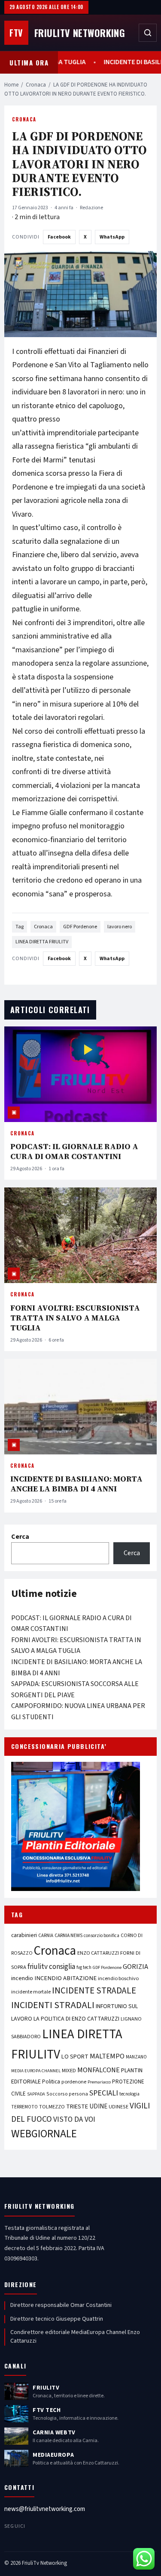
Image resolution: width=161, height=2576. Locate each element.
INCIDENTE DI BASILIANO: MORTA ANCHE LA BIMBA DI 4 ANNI (76, 1484)
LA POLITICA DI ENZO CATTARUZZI (76, 2019)
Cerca (20, 1537)
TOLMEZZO (52, 2107)
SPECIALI (104, 2093)
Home (11, 85)
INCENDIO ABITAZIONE (65, 1978)
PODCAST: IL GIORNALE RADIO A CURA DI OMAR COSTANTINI (74, 1151)
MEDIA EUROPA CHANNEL (36, 2071)
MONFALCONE (99, 2070)
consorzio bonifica (102, 1936)
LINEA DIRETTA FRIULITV (42, 942)
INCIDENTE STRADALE (94, 1990)
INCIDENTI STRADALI (53, 2005)
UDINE (98, 2106)
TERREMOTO (24, 2107)
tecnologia (129, 2094)
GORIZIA (135, 1967)
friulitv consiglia (51, 1967)
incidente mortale (31, 1992)
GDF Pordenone (80, 927)
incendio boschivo (118, 1978)
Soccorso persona (67, 2094)
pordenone (74, 2082)
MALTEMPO (107, 2056)
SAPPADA (36, 2094)
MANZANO (136, 2057)
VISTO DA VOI (74, 2119)
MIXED (69, 2071)
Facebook (59, 237)
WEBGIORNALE (44, 2134)
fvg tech (84, 1967)
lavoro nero (120, 927)
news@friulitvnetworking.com (45, 2509)
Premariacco (99, 2082)
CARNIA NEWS (68, 1936)
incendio (22, 1978)
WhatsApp (112, 237)
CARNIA (46, 1936)
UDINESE (118, 2107)
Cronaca (36, 85)
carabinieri (24, 1935)
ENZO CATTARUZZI (98, 1953)
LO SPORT (75, 2057)
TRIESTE (77, 2106)
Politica (51, 2082)
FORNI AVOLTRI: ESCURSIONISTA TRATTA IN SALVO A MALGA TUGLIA (75, 1318)
